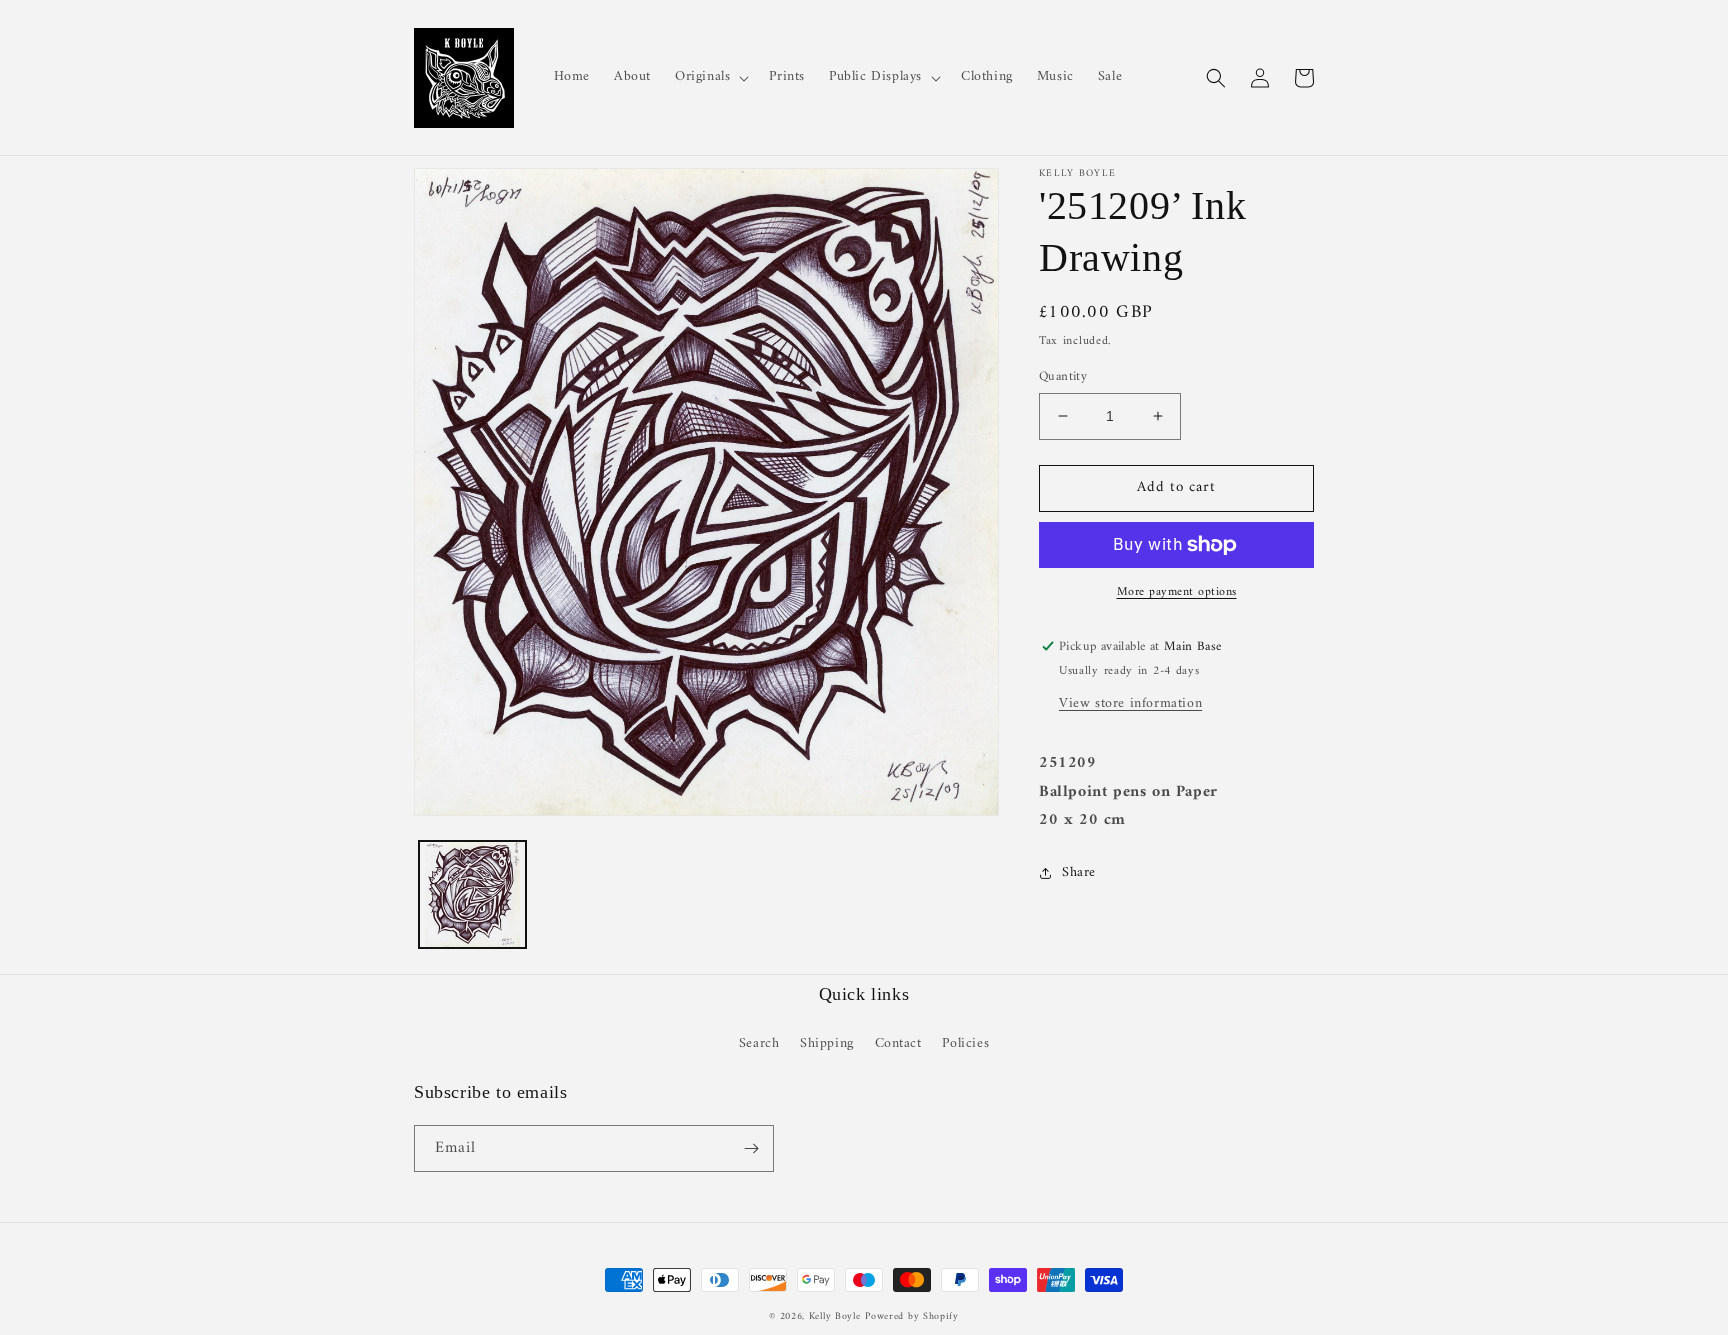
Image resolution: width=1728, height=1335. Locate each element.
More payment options (1177, 593)
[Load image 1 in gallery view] (472, 894)
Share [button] (1079, 872)
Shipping (827, 1043)
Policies (965, 1043)
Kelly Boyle (835, 1316)
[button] (710, 77)
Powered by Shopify (912, 1316)
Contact (898, 1043)
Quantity (1063, 377)
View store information (1130, 703)
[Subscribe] (751, 1148)
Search (759, 1043)
